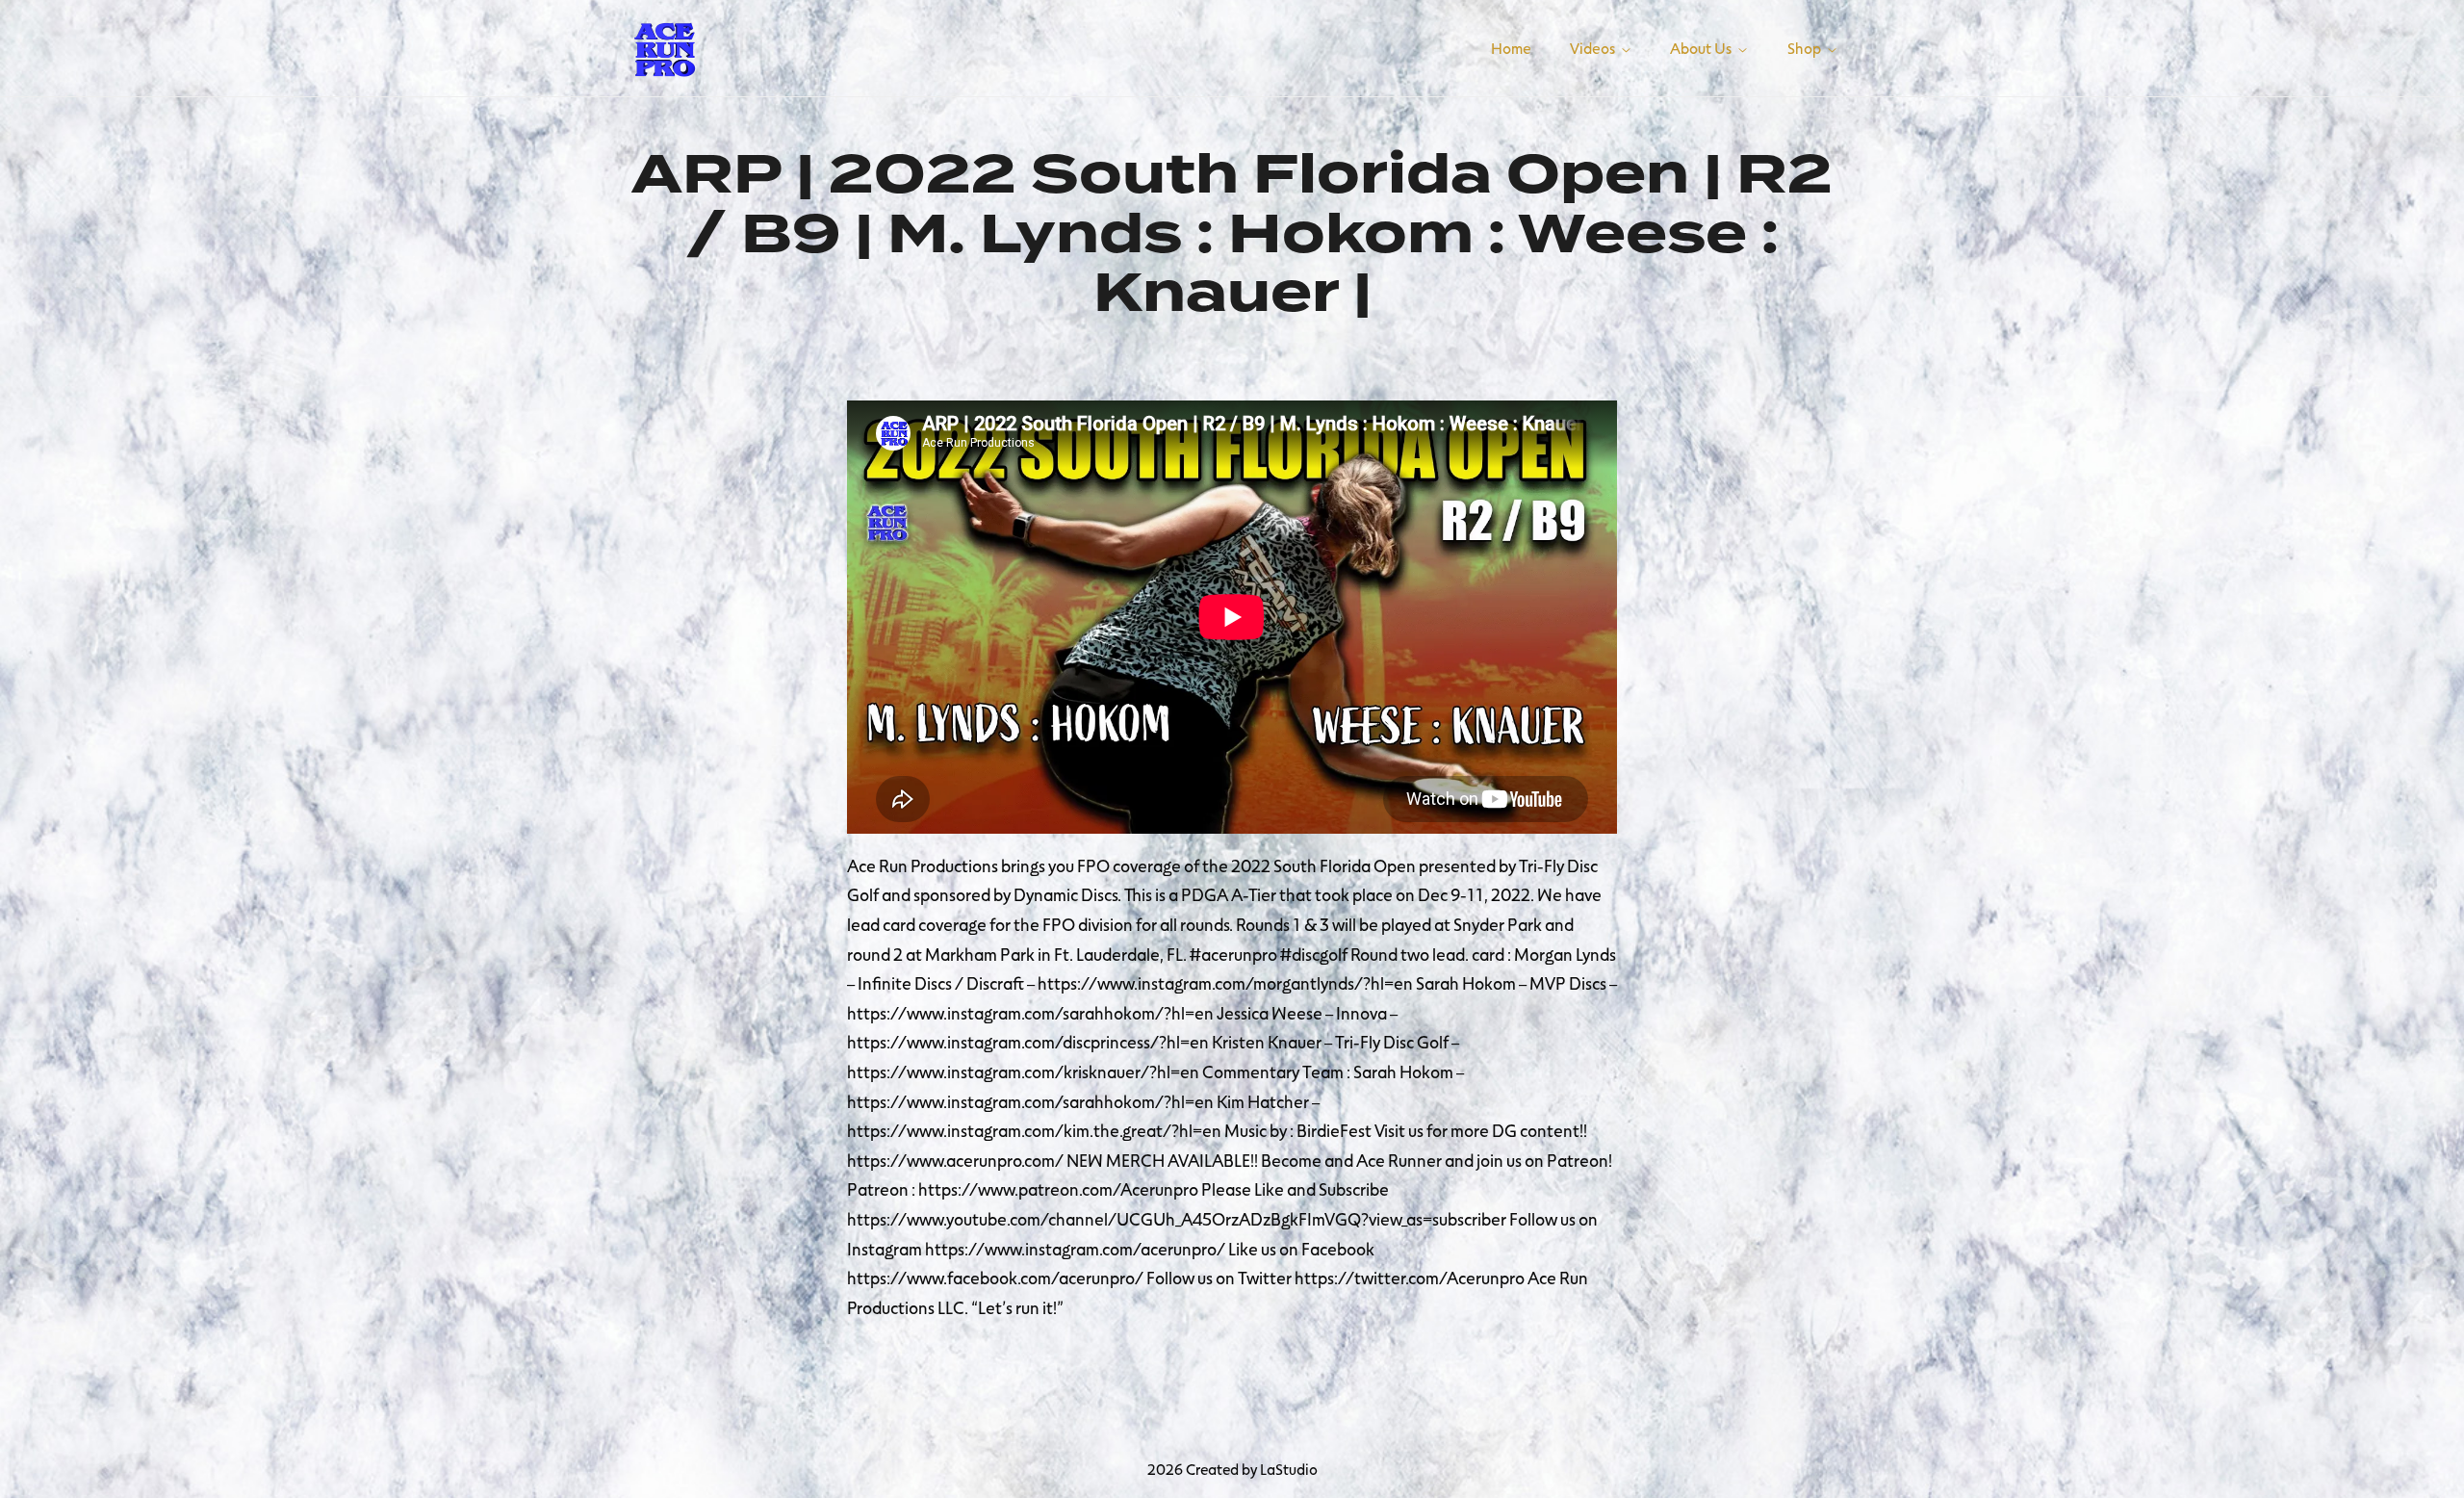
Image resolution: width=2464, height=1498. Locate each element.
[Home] (664, 45)
